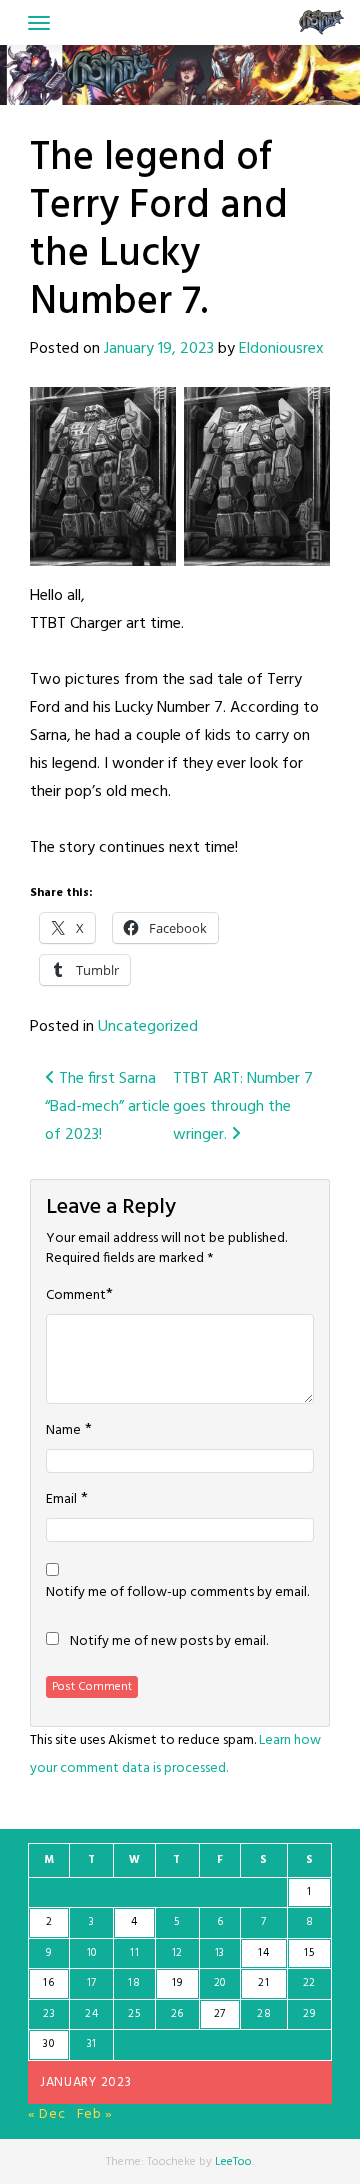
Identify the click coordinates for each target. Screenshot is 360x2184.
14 (263, 1953)
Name (63, 1431)
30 (48, 2044)
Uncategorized (148, 1027)
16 (48, 1983)
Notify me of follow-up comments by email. (177, 1593)
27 (220, 2014)
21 (263, 1983)
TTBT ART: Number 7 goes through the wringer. (243, 1107)
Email (61, 1500)
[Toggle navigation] (39, 23)
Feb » (95, 2114)
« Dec (47, 2114)
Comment (76, 1296)
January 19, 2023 (159, 349)
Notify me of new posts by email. (169, 1642)
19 (177, 1983)
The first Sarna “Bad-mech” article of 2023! (107, 1107)
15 (309, 1953)
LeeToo (233, 2162)
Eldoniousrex (281, 349)
